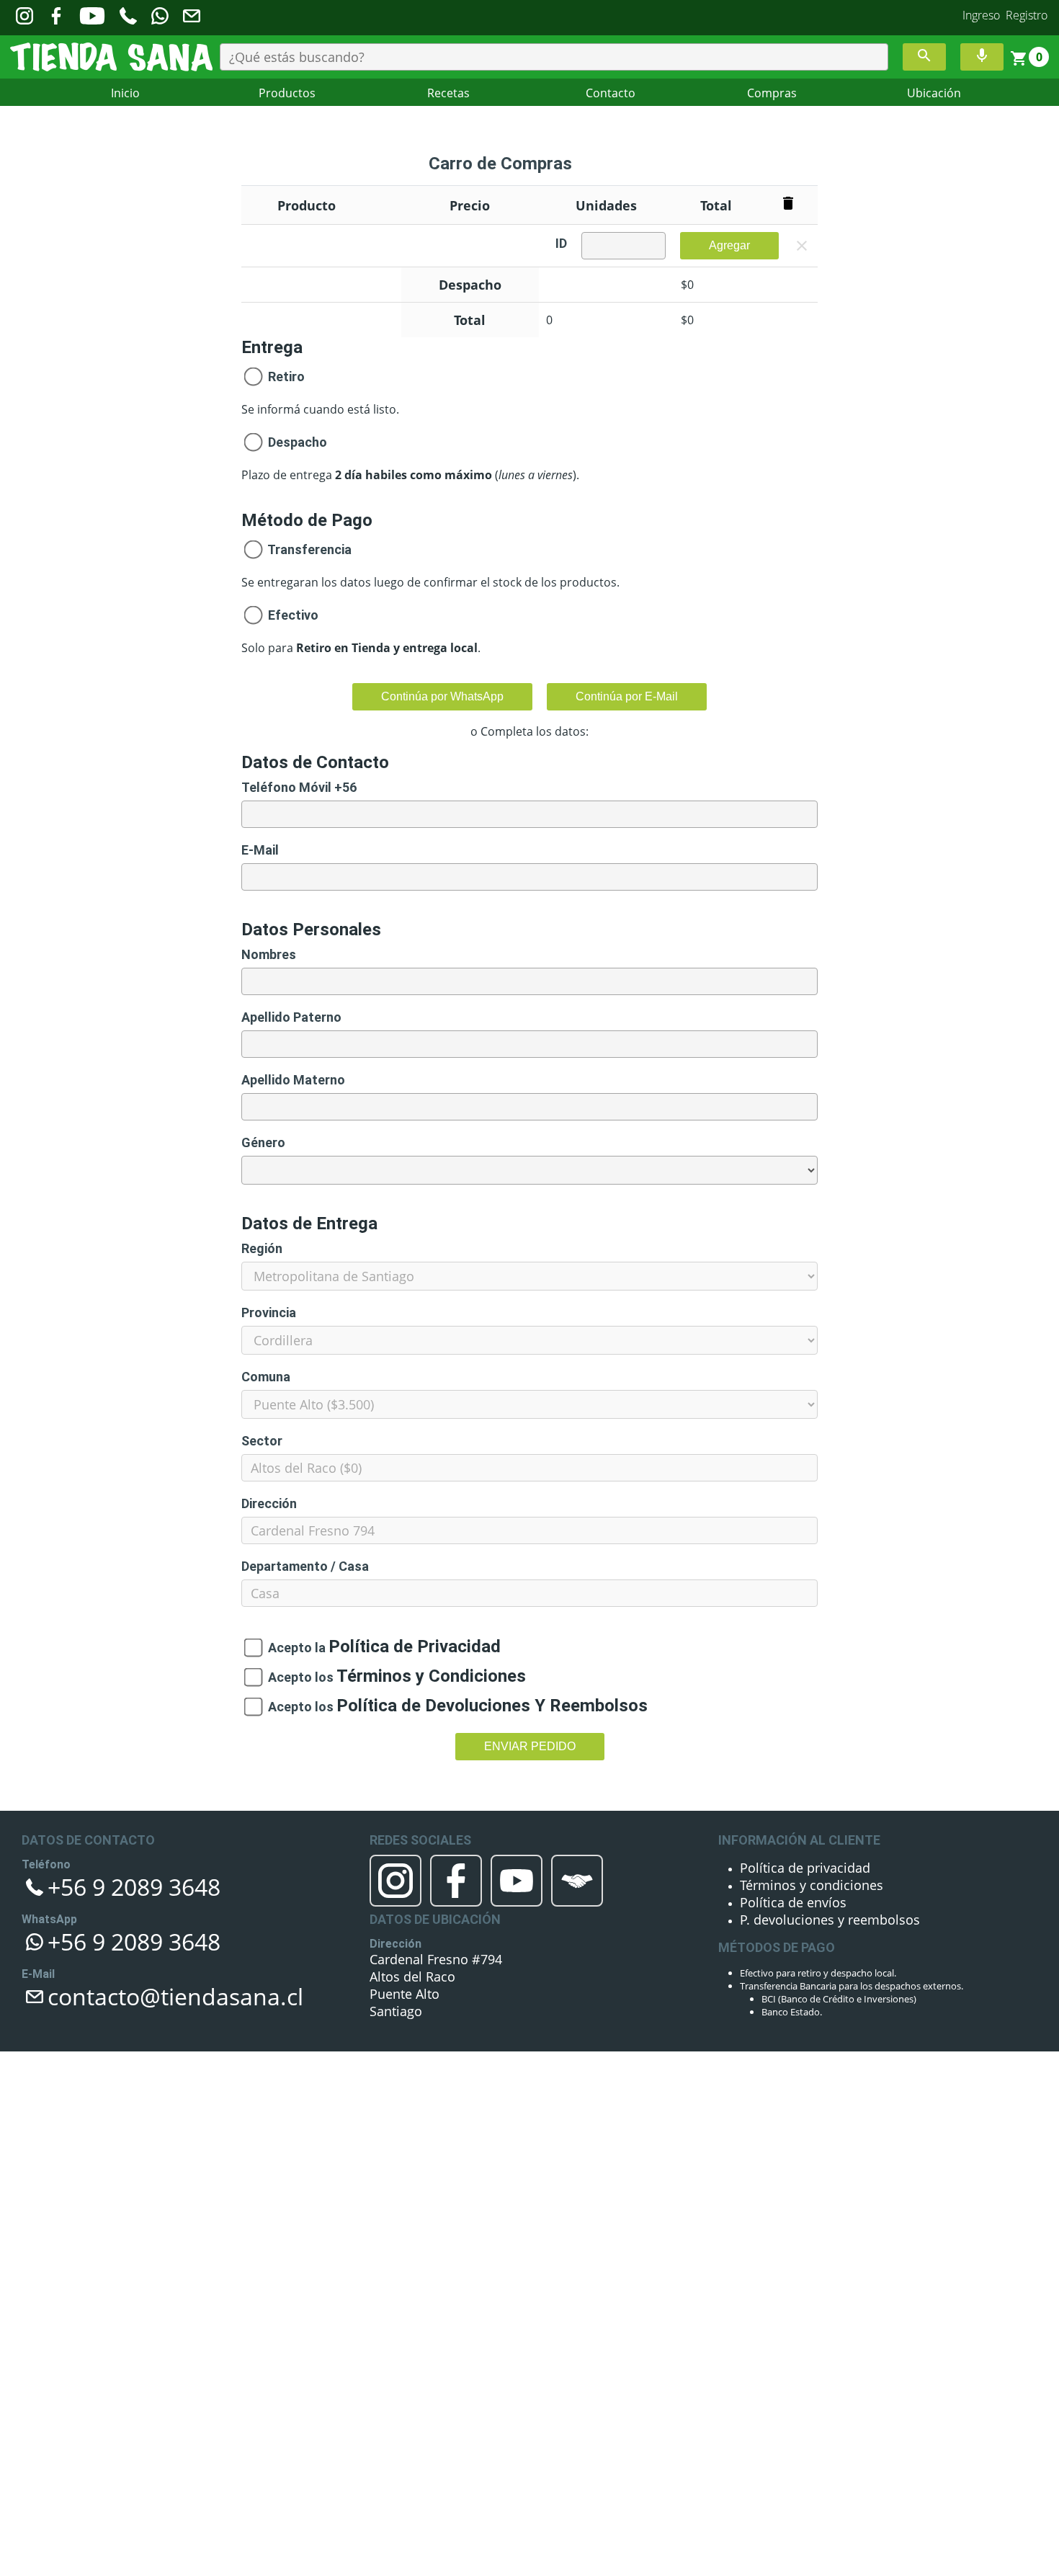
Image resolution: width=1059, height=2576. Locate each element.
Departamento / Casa (305, 1566)
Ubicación (934, 93)
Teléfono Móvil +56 (299, 787)
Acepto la (362, 1648)
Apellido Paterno (291, 1017)
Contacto (611, 93)
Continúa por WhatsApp (442, 696)
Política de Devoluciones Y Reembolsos (454, 1707)
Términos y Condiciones (407, 1677)
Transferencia (308, 549)
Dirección (269, 1503)
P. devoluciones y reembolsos (803, 1904)
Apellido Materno (293, 1080)
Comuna (266, 1377)
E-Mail (260, 850)
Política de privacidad (785, 1866)
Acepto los (372, 1677)
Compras (772, 93)
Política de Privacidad (393, 1648)
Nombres (269, 954)
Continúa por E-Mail (627, 696)
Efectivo (292, 615)
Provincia (269, 1312)
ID (561, 243)
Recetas (448, 93)
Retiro (285, 376)
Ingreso (981, 15)
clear (802, 246)
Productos (287, 93)
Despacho (298, 442)
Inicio (125, 93)
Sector (262, 1441)
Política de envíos (777, 1891)
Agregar (729, 245)
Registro (1027, 15)
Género (263, 1142)
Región (262, 1248)
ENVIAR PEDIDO (530, 1746)
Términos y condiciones (790, 1878)
